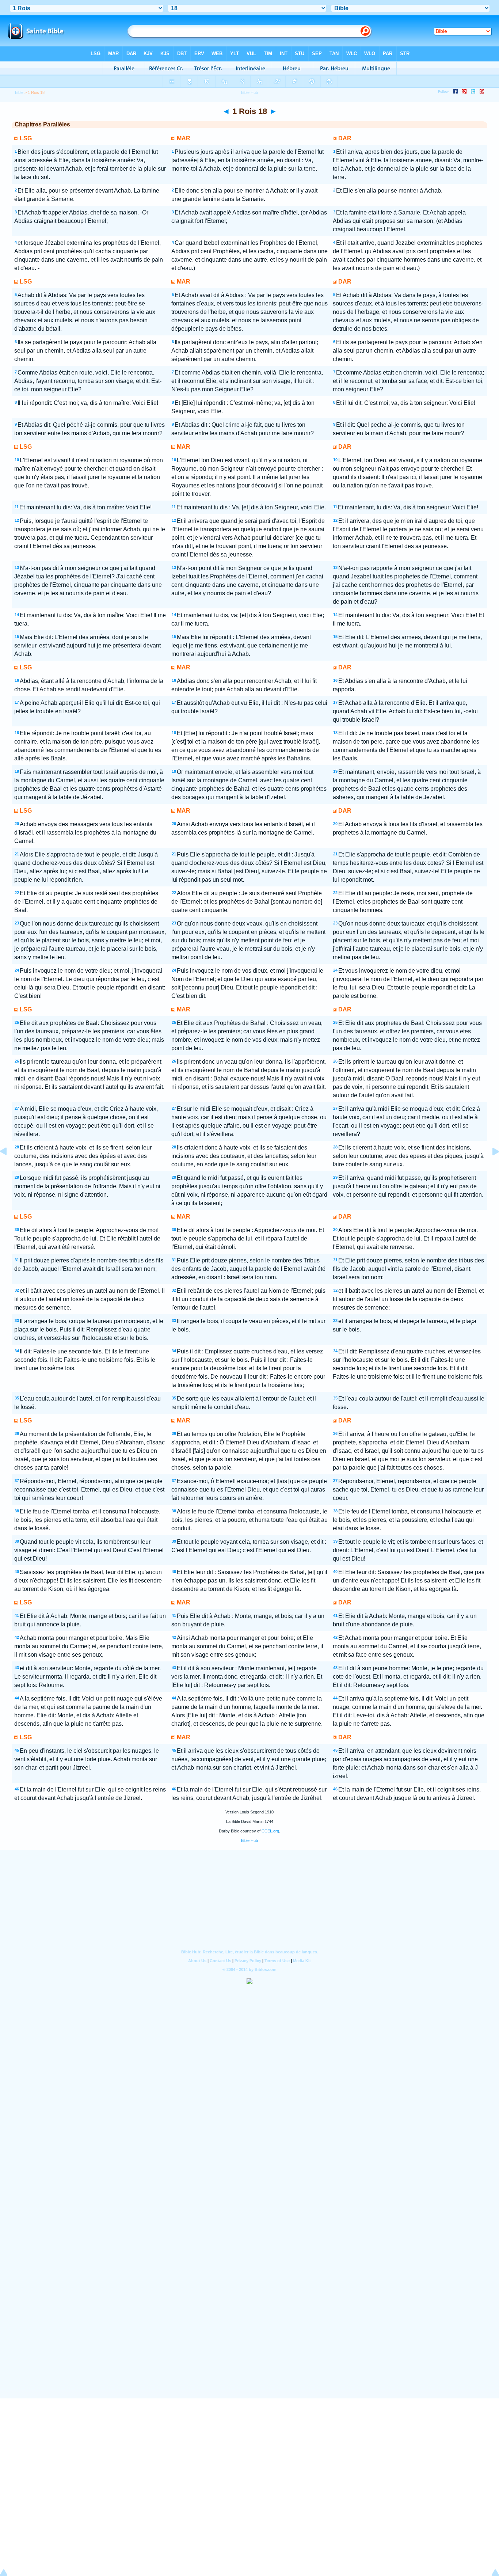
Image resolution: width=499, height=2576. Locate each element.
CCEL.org (270, 1831)
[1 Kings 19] (490, 1168)
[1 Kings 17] (9, 1168)
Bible (19, 92)
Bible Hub (249, 1840)
